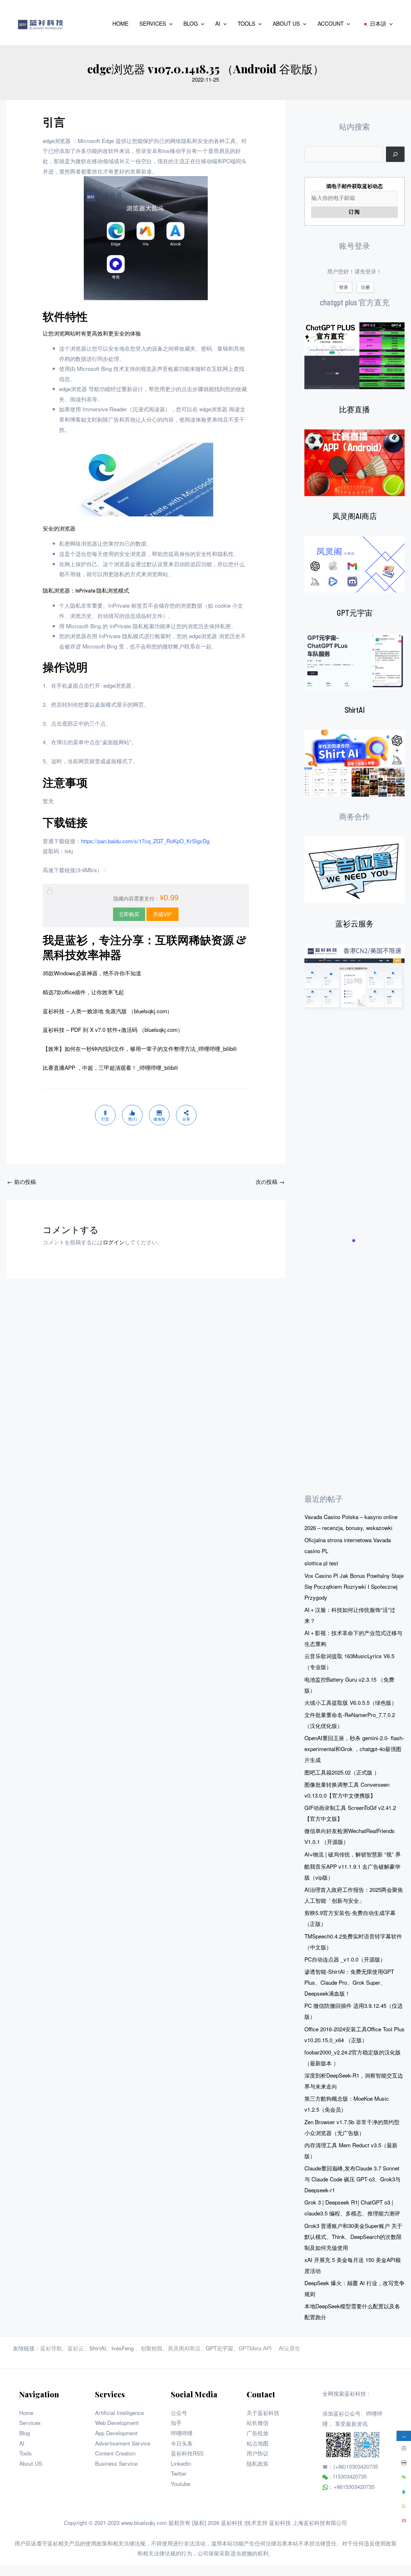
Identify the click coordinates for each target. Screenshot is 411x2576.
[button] (169, 23)
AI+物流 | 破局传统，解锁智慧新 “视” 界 (353, 1854)
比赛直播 (354, 409)
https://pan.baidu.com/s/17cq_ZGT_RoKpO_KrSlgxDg (145, 841)
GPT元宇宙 (355, 613)
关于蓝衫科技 (263, 2413)
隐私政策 (258, 2463)
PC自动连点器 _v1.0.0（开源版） (345, 1959)
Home (26, 2413)
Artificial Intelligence (119, 2413)
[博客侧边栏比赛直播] (354, 463)
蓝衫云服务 (354, 923)
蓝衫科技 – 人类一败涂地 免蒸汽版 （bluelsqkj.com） (108, 1011)
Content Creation (115, 2453)
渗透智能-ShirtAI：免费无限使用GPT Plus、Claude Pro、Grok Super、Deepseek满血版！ (349, 1982)
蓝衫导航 (51, 2348)
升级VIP (162, 914)
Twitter (179, 2473)
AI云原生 (289, 2348)
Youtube (180, 2484)
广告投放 (258, 2433)
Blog (25, 2433)
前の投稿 (22, 1181)
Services (30, 2423)
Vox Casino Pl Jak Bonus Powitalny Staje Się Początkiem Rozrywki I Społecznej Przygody (354, 1586)
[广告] (354, 870)
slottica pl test (321, 1563)
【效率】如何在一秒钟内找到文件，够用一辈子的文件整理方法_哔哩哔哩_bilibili (140, 1048)
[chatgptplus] (354, 356)
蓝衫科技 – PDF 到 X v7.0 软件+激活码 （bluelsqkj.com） (113, 1029)
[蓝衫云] (354, 977)
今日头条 (182, 2443)
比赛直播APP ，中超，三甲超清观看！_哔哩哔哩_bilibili (110, 1067)
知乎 (176, 2423)
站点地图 (258, 2443)
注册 (365, 287)
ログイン (114, 1242)
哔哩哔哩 (182, 2433)
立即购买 (129, 914)
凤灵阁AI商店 (355, 516)
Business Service (116, 2463)
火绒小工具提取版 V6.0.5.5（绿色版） (351, 1702)
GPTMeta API (256, 2348)
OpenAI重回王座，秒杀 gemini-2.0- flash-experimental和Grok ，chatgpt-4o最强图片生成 (354, 1749)
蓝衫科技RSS (187, 2453)
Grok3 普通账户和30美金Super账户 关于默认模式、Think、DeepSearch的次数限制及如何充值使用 (353, 2236)
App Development (116, 2433)
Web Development (117, 2423)
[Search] (395, 154)
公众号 (179, 2413)
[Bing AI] (354, 763)
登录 (344, 287)
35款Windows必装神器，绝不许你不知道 (92, 973)
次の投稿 (270, 1181)
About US (31, 2463)
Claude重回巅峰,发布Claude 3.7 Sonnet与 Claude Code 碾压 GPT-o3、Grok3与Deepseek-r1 (352, 2179)
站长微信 (258, 2423)
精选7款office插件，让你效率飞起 (83, 992)
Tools (26, 2453)
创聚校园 (152, 2348)
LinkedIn (181, 2463)
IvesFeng (122, 2348)
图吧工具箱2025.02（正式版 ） (342, 1772)
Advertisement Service (123, 2443)
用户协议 (258, 2453)
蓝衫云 (76, 2348)
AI (22, 2443)
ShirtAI (355, 710)
